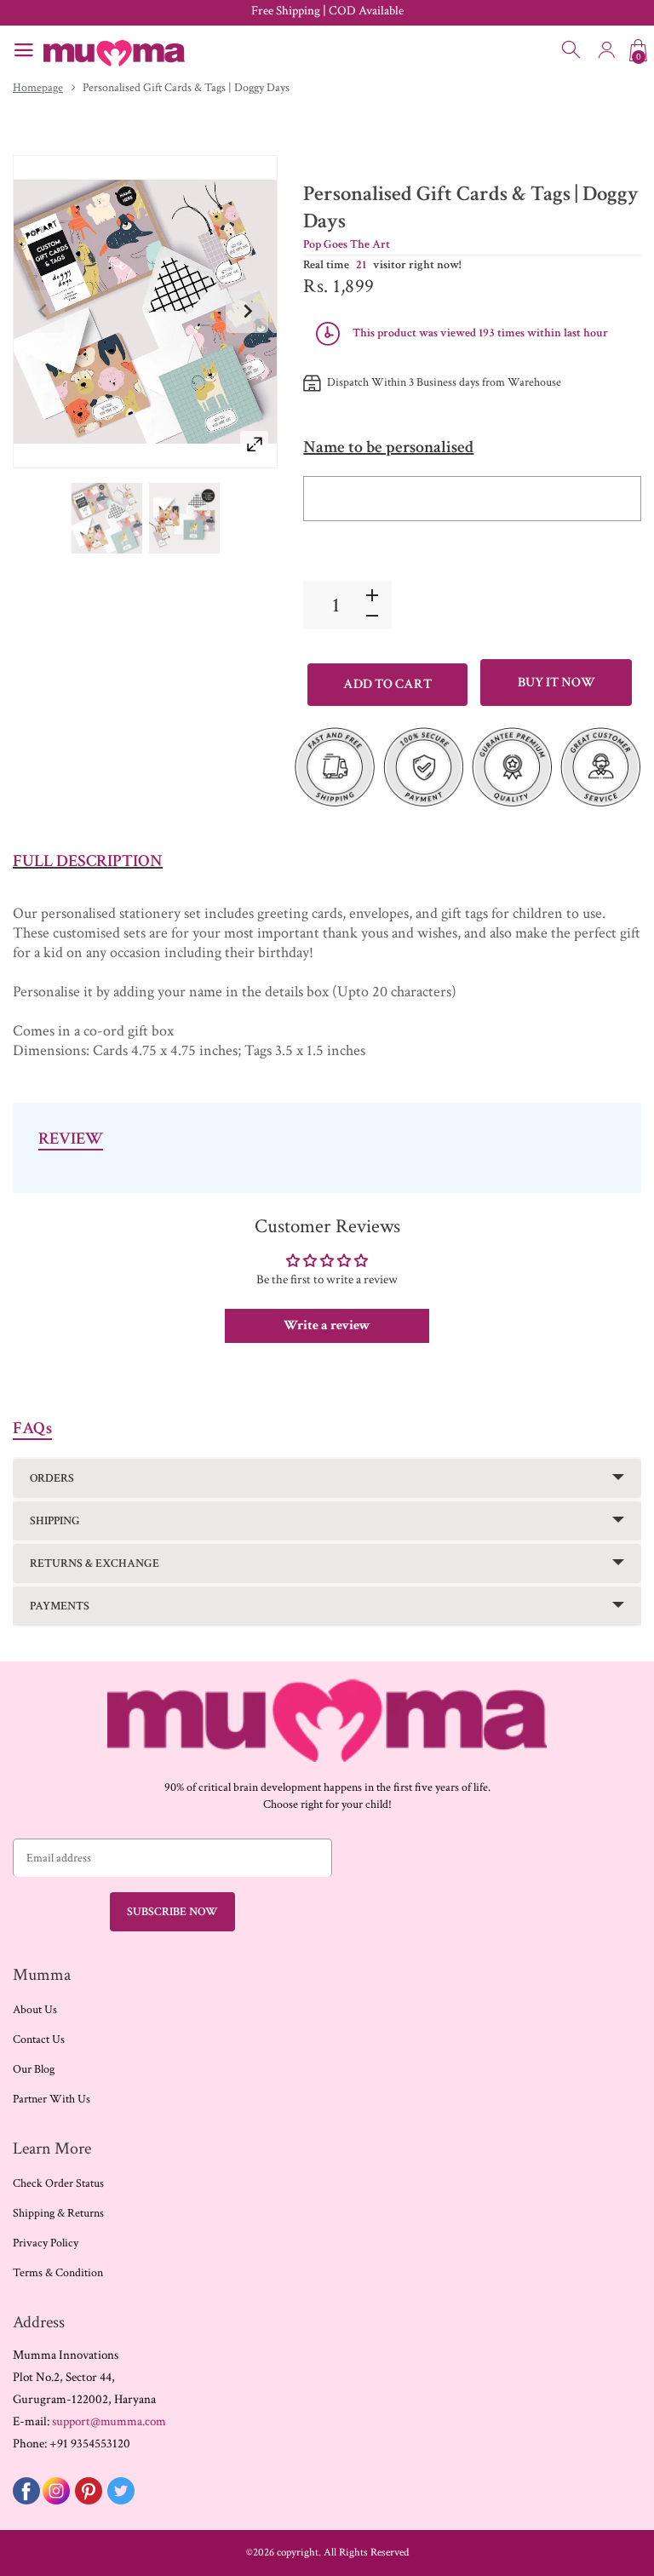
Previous (43, 312)
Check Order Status (58, 2183)
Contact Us (39, 2040)
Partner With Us (52, 2099)
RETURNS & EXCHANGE (95, 1563)
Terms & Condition (58, 2273)
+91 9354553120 (90, 2444)
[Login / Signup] (606, 50)
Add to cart (387, 684)
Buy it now (556, 683)
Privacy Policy (46, 2243)
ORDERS (52, 1478)
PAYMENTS (60, 1606)
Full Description (88, 861)
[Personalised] (107, 519)
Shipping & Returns (58, 2213)
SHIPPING (55, 1521)
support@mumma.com (109, 2421)
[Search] (572, 50)
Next (247, 312)
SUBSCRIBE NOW (172, 1912)
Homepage (38, 88)
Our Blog (34, 2069)
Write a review (327, 1325)
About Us (35, 2010)
